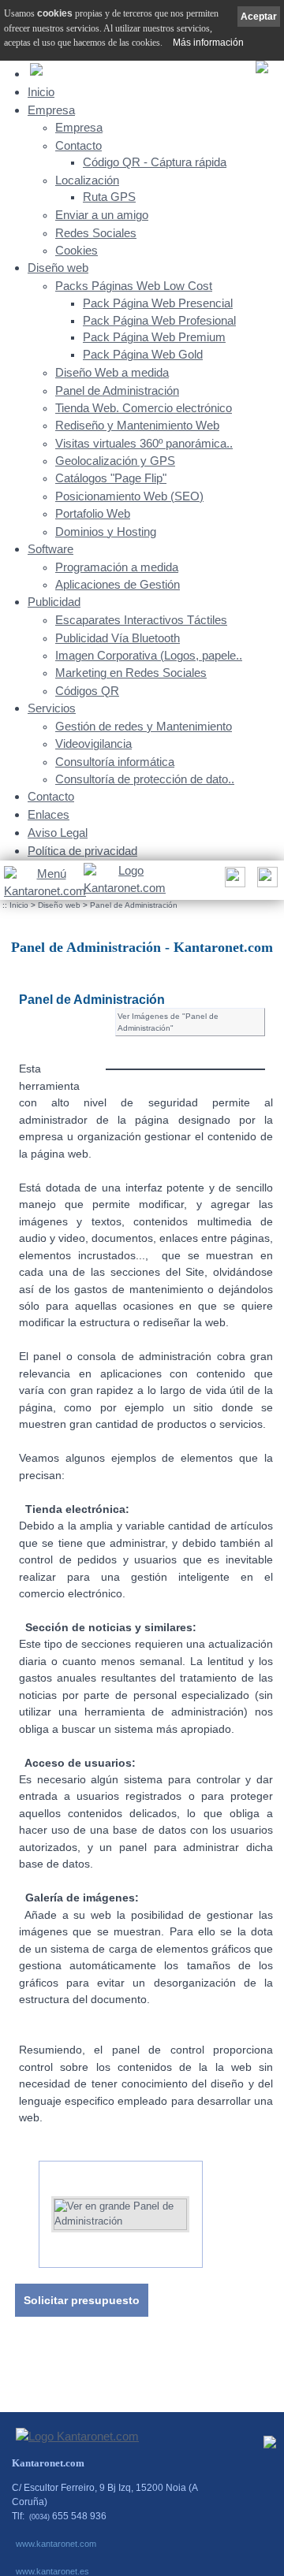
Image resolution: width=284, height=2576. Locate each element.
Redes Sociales (96, 233)
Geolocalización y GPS (115, 461)
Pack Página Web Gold (143, 355)
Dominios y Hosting (106, 532)
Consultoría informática (115, 762)
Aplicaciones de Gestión (118, 585)
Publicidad (54, 602)
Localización (87, 180)
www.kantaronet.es (52, 2571)
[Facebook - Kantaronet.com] (270, 2446)
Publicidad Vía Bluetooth (118, 638)
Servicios (52, 708)
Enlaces (49, 814)
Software (50, 549)
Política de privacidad (82, 851)
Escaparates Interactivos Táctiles (141, 620)
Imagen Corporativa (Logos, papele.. (149, 656)
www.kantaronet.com (56, 2544)
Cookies (77, 251)
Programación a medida (117, 567)
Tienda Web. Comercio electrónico (144, 408)
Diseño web (58, 268)
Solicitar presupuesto (82, 2300)
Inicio (41, 92)
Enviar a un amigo (102, 215)
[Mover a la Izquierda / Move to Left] (27, 2208)
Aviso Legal (58, 833)
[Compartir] (233, 881)
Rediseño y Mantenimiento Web (137, 426)
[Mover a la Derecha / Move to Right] (215, 2208)
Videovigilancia (93, 744)
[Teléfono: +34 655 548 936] (265, 881)
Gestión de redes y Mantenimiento (144, 727)
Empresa (51, 110)
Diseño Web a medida (112, 373)
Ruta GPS (109, 197)
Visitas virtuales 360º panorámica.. (144, 444)
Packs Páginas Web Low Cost (134, 286)
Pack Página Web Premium (154, 337)
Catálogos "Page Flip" (111, 478)
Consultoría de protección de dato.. (145, 779)
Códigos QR (87, 691)
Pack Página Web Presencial (158, 303)
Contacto (78, 146)
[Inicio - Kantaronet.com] (123, 880)
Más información (208, 43)
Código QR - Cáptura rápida (155, 162)
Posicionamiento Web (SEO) (129, 496)
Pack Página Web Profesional (159, 321)
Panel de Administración (117, 391)
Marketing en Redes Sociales (131, 673)
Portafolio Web (93, 514)
